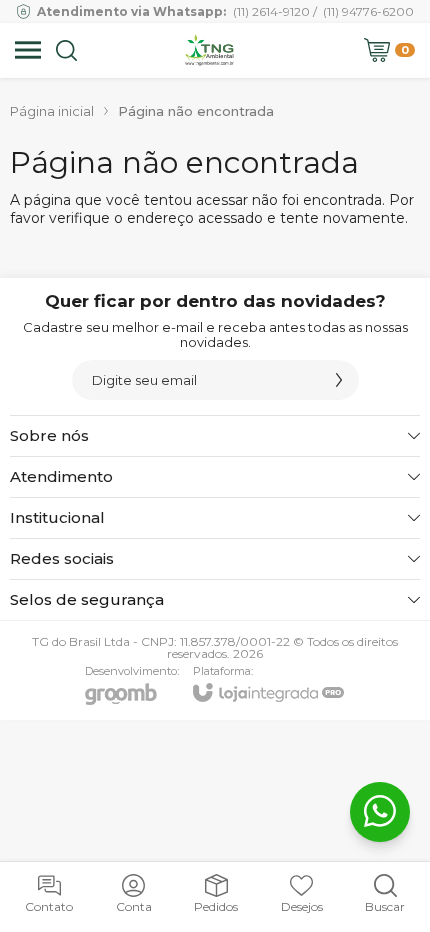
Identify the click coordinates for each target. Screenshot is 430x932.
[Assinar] (339, 380)
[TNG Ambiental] (209, 50)
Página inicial (52, 111)
